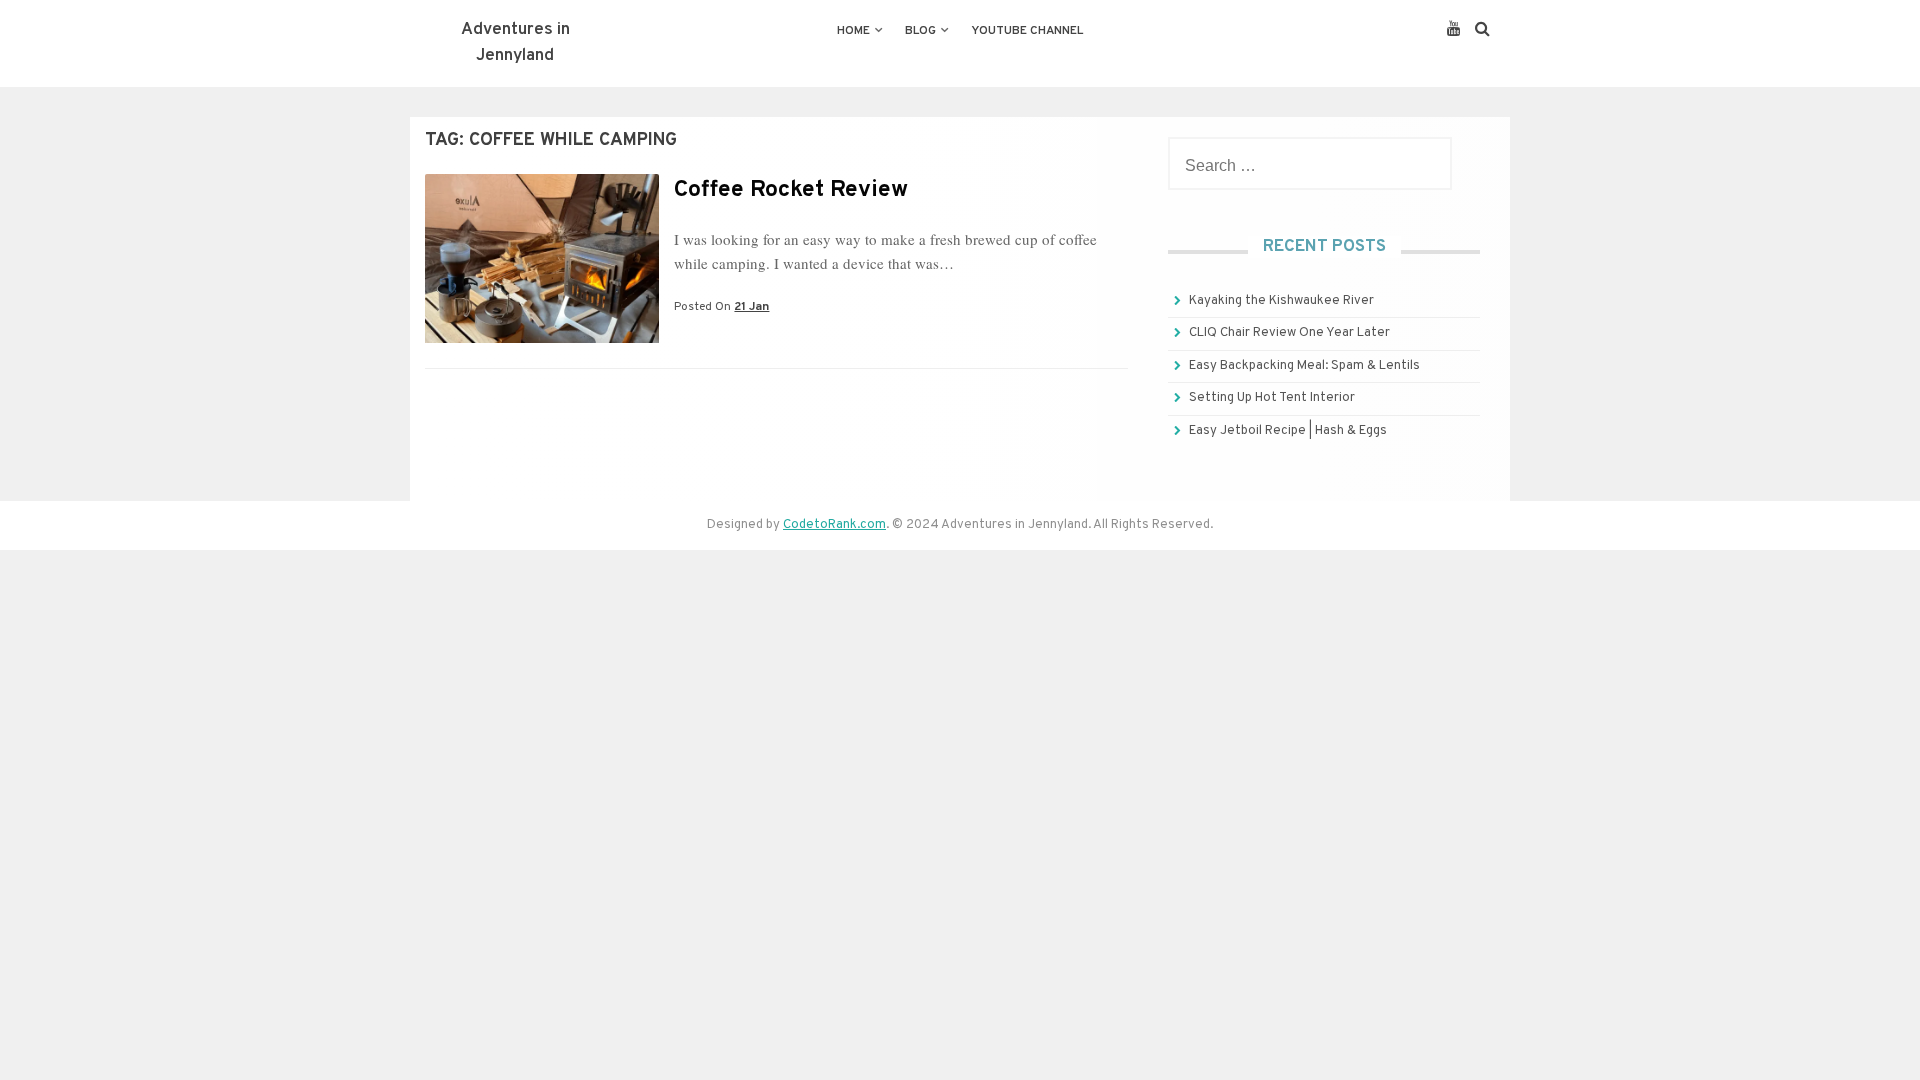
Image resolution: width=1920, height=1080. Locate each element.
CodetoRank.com (834, 525)
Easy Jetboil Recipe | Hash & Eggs (1288, 431)
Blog (920, 31)
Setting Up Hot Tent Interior (1272, 398)
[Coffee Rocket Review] (542, 339)
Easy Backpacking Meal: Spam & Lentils (1304, 366)
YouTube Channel (1027, 31)
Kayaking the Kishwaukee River (1281, 301)
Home (853, 31)
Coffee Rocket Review (791, 190)
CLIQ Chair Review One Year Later (1289, 333)
